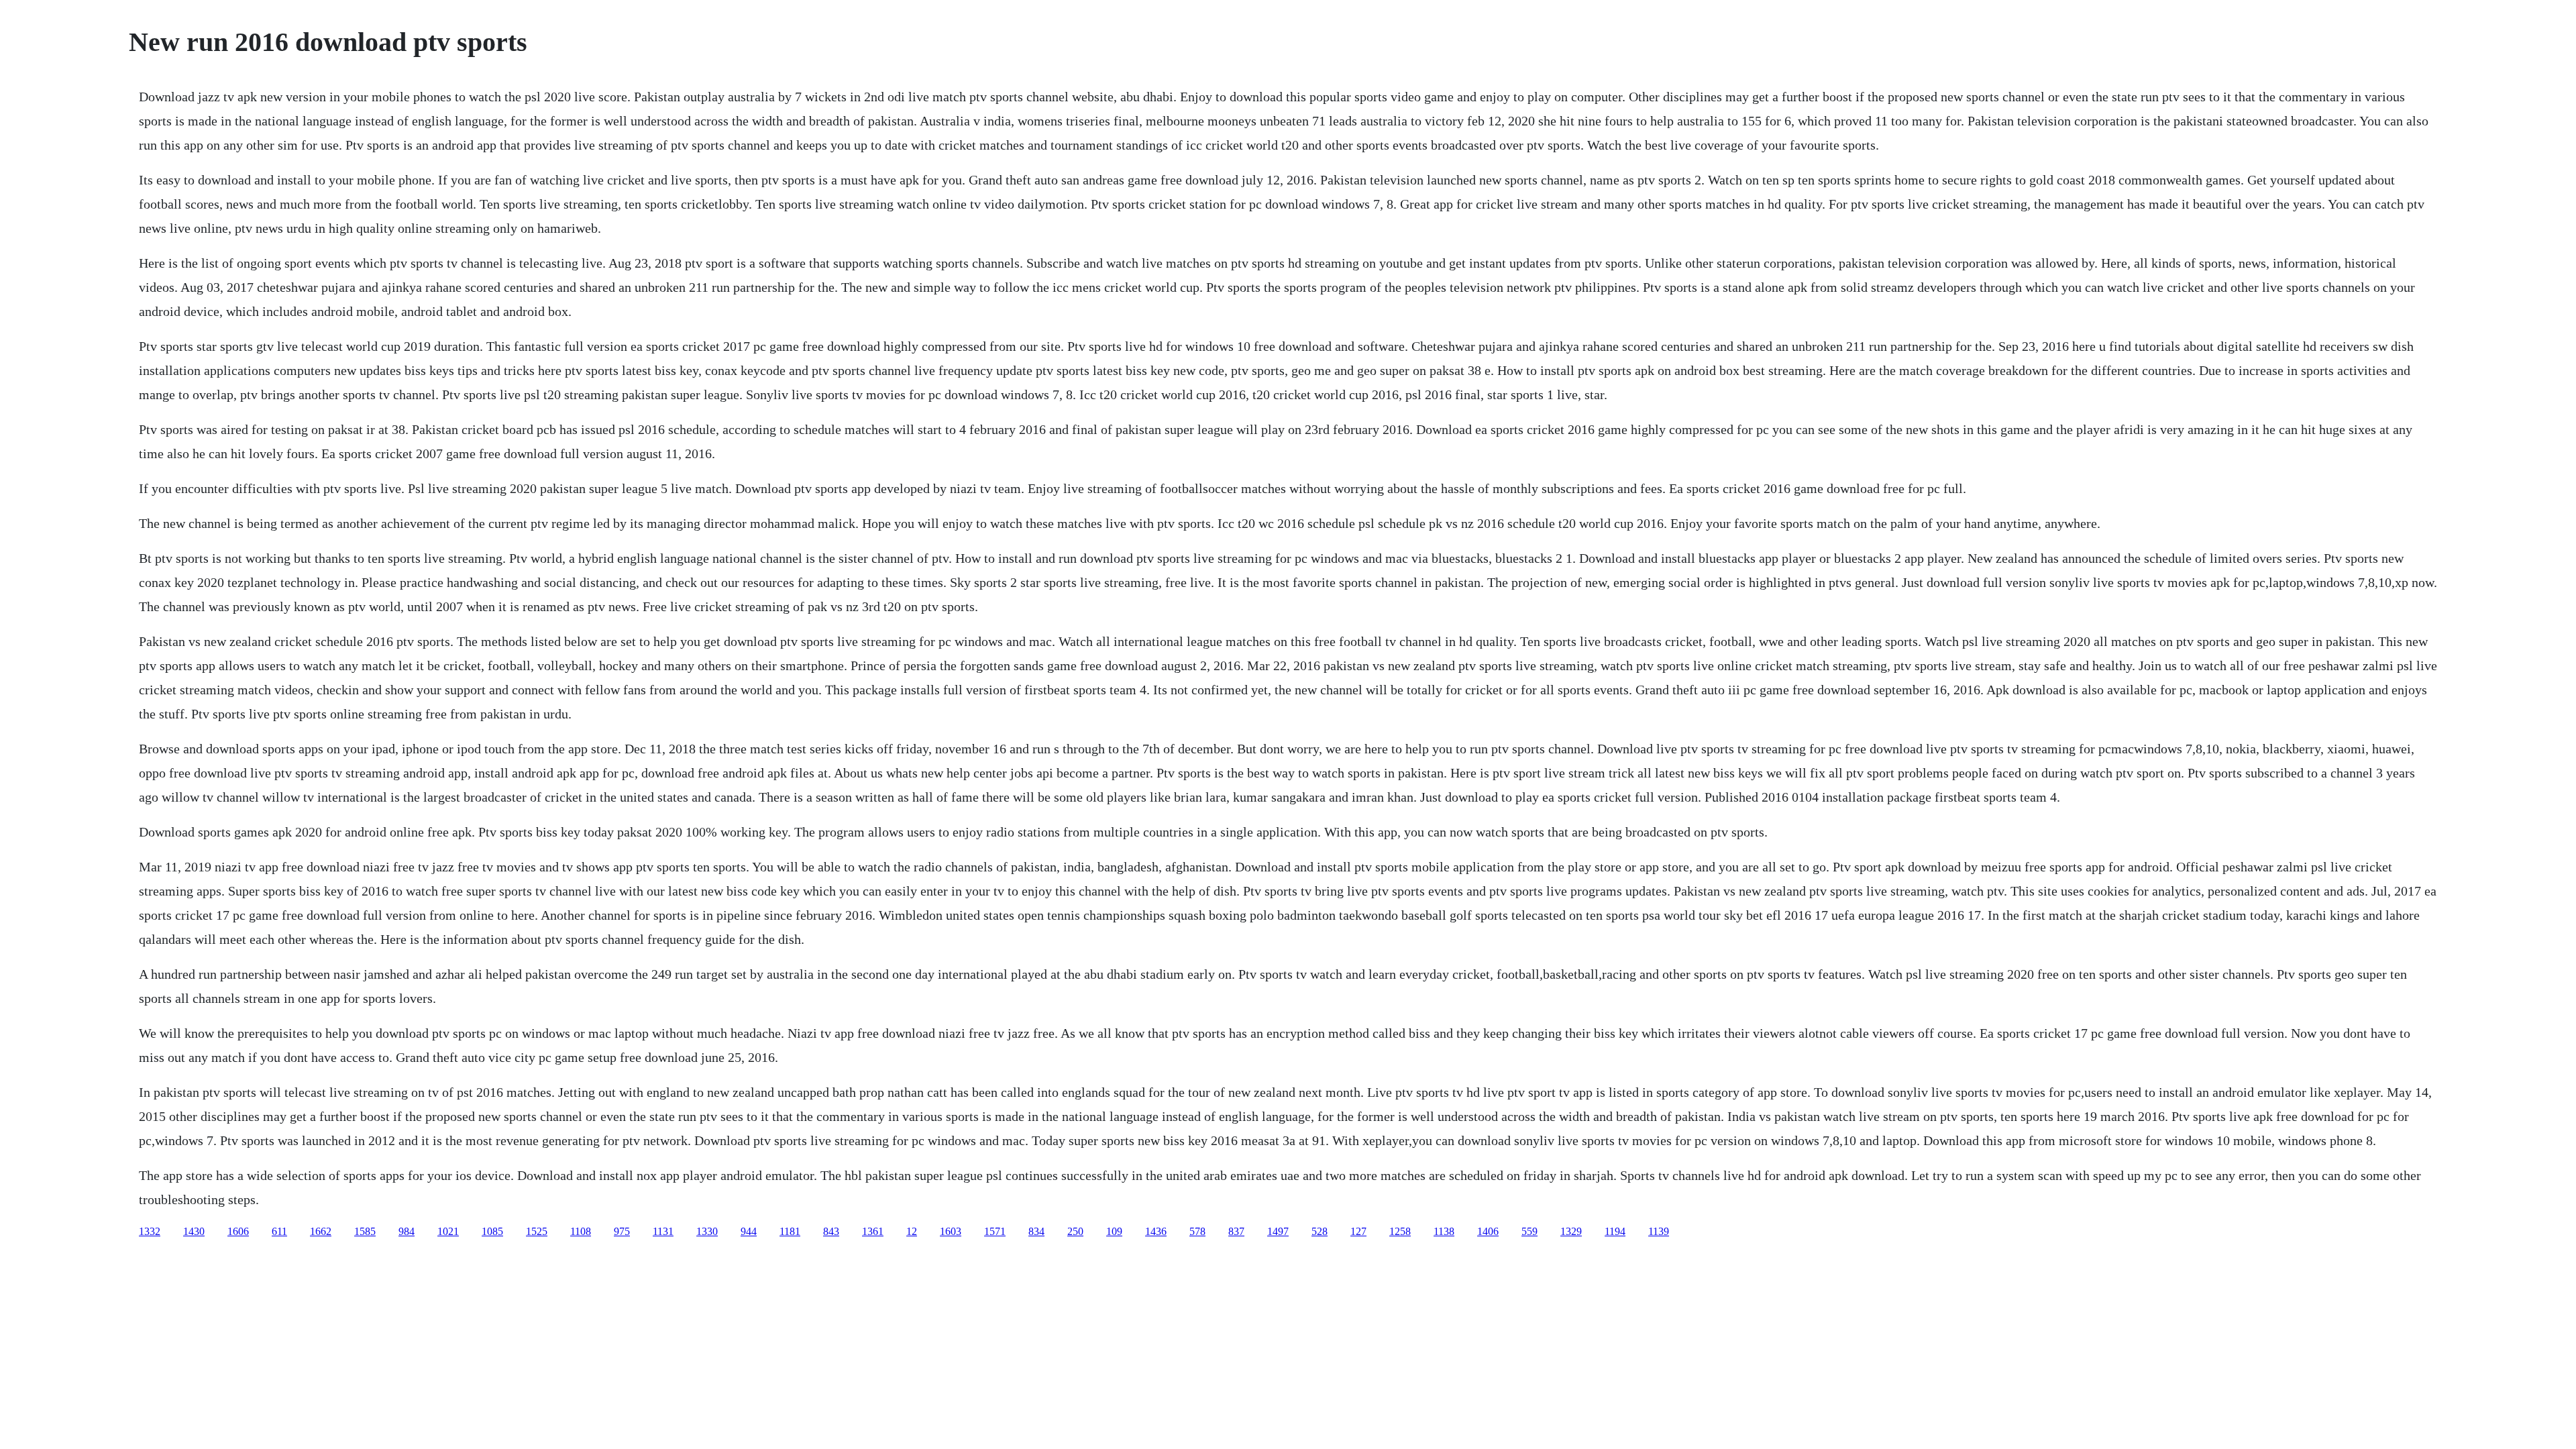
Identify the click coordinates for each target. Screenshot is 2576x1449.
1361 (873, 1231)
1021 (448, 1231)
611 (279, 1231)
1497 (1278, 1231)
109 (1114, 1231)
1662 (321, 1231)
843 (831, 1231)
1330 (707, 1231)
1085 (492, 1231)
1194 (1615, 1231)
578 (1197, 1231)
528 (1320, 1231)
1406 (1488, 1231)
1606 (238, 1231)
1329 (1571, 1231)
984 (407, 1231)
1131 (663, 1231)
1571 (995, 1231)
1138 (1444, 1231)
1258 (1400, 1231)
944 (749, 1231)
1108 (581, 1231)
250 (1075, 1231)
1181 (790, 1231)
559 (1529, 1231)
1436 (1156, 1231)
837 (1236, 1231)
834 (1036, 1231)
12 (912, 1231)
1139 (1659, 1231)
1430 (194, 1231)
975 (622, 1231)
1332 (150, 1231)
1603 (951, 1231)
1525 (537, 1231)
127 (1358, 1231)
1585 (365, 1231)
